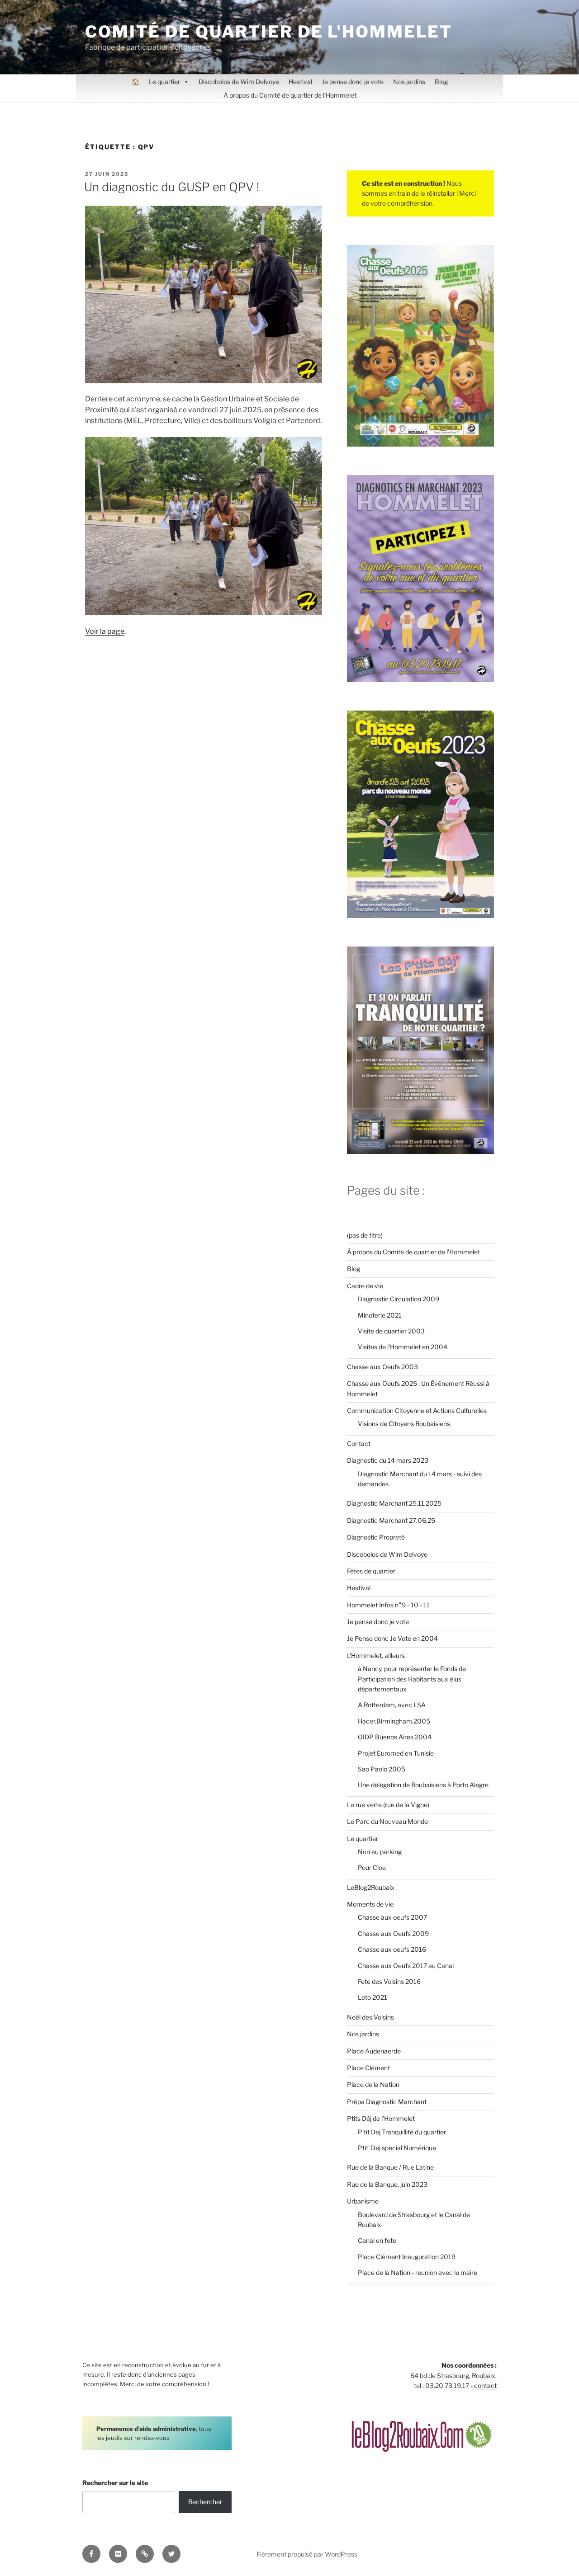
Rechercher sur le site (115, 2483)
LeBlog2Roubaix (371, 1887)
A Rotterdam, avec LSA (392, 1705)
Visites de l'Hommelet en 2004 (403, 1347)
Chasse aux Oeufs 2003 (382, 1367)
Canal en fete (377, 2240)
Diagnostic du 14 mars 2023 (388, 1460)
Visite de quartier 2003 (391, 1331)
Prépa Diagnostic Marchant (387, 2102)
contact (485, 2385)
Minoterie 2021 (380, 1315)
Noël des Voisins (370, 2017)
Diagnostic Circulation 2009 (399, 1299)
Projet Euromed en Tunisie (396, 1753)
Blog (441, 82)
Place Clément (368, 2068)
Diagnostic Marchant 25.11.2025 (394, 1503)
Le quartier (164, 82)
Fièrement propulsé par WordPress (307, 2554)
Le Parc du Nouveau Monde (387, 1821)
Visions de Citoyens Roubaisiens (404, 1424)
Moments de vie (370, 1904)
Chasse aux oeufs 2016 (392, 1949)
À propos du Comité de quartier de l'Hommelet (413, 1252)
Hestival (300, 82)
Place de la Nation (373, 2084)
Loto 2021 (373, 1997)
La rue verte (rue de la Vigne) (388, 1805)
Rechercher (205, 2502)
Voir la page (105, 631)
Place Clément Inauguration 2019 (407, 2257)
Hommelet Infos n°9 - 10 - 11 (388, 1605)
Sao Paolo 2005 (382, 1769)
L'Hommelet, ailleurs (376, 1655)
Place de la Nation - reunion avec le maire (418, 2272)
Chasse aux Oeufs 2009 (393, 1933)
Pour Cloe (372, 1867)
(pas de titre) (365, 1235)
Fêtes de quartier (371, 1571)
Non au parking (380, 1852)
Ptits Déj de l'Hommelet (381, 2118)
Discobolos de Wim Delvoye (239, 82)
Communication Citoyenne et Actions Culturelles (417, 1410)
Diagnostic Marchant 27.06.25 (391, 1520)
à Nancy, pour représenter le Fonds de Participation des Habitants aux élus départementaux (412, 1679)
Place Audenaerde (374, 2051)
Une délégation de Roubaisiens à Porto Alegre (423, 1785)
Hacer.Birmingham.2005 (394, 1721)
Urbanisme (363, 2201)
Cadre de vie (365, 1286)
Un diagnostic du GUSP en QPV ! (172, 187)
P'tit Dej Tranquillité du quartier (402, 2132)
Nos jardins (409, 82)
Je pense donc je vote (353, 82)
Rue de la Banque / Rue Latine (390, 2167)
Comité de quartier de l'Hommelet (269, 32)
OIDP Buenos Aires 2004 (395, 1737)
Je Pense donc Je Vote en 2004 (392, 1638)
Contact (359, 1443)
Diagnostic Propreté (376, 1537)
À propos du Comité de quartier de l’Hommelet (290, 95)
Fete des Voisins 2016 (389, 1981)
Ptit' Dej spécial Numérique (397, 2148)
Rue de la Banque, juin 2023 (387, 2184)
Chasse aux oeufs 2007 (392, 1917)
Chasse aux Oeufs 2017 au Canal (406, 1966)
